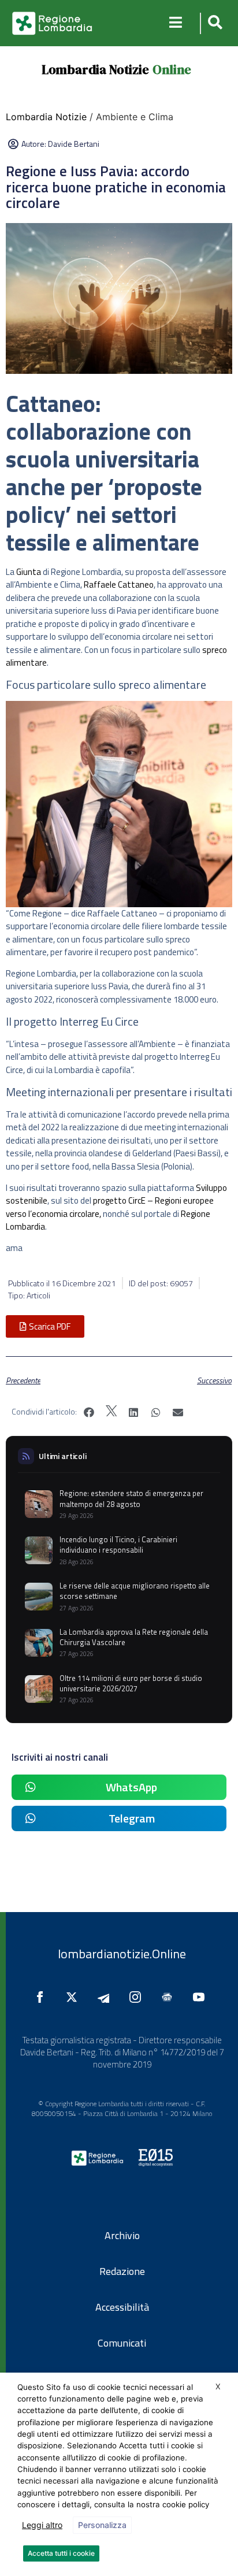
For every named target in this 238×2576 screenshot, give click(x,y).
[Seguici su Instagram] (138, 1997)
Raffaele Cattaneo (119, 584)
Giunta (29, 572)
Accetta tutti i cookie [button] (61, 2553)
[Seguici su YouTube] (202, 1997)
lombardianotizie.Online (122, 1954)
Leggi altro (42, 2525)
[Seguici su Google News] (170, 1997)
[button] (213, 23)
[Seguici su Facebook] (43, 1997)
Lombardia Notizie (95, 69)
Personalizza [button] (102, 2525)
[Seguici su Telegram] (106, 1997)
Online (172, 69)
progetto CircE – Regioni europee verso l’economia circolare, (110, 1207)
